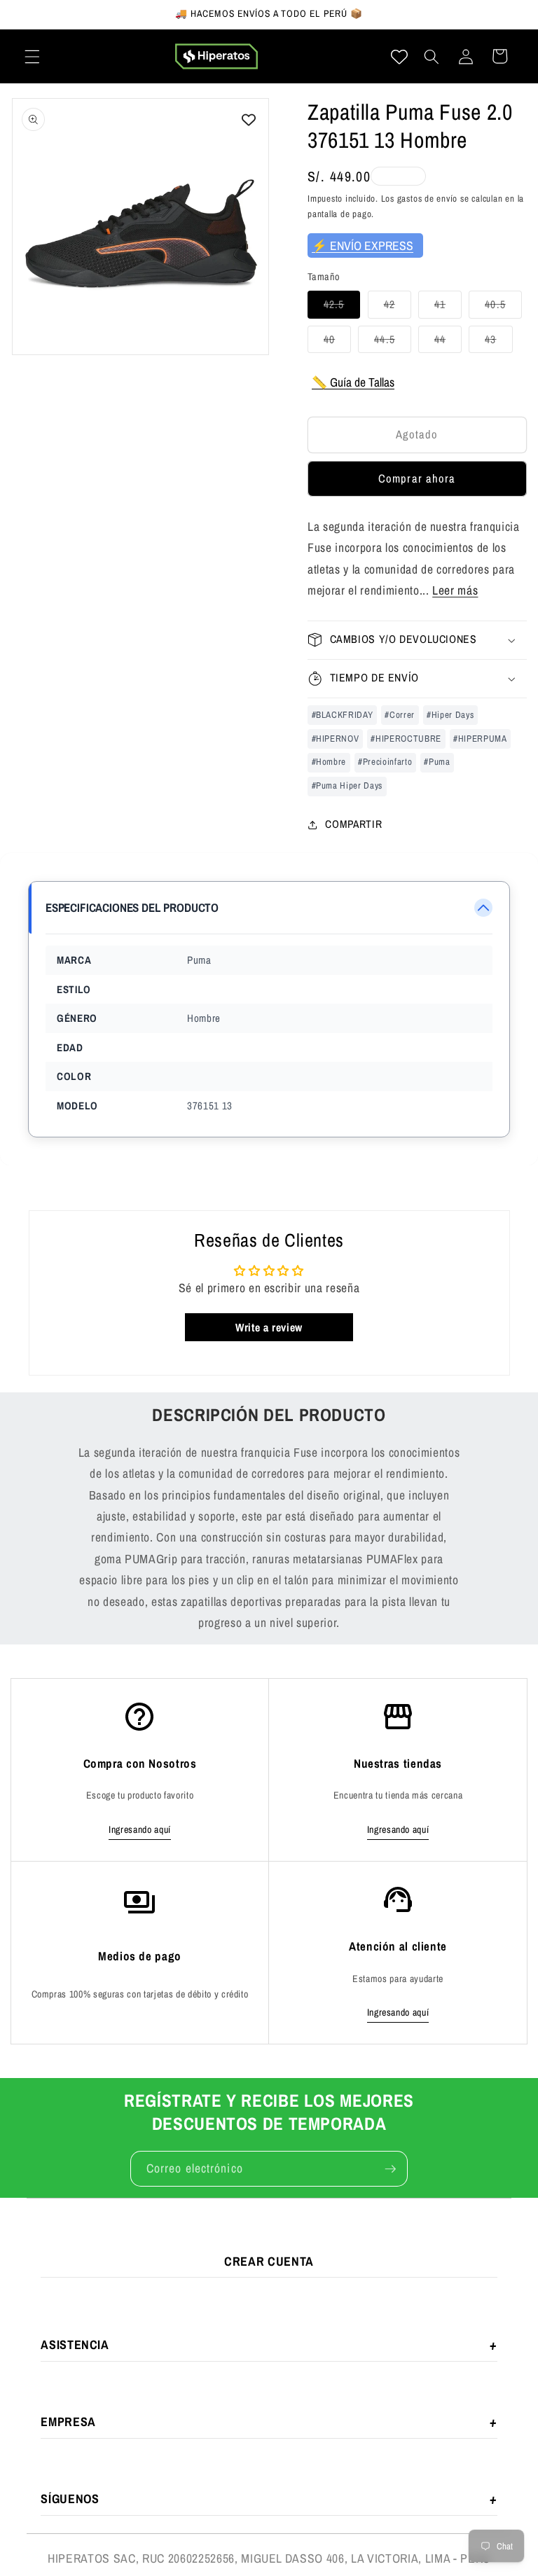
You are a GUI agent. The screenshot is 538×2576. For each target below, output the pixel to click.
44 (448, 342)
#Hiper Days (450, 715)
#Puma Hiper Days (347, 785)
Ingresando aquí (140, 1829)
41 (448, 307)
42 (398, 307)
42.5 (342, 307)
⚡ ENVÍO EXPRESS (363, 245)
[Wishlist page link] (399, 57)
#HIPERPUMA (480, 739)
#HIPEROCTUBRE (406, 739)
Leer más (455, 590)
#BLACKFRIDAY (343, 715)
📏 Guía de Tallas (353, 382)
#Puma (437, 762)
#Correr (400, 715)
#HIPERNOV (336, 739)
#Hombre (329, 762)
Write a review (269, 1327)
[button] (32, 56)
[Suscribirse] (390, 2169)
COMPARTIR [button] (353, 824)
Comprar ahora (417, 478)
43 (498, 342)
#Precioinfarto (385, 762)
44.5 (392, 342)
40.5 (503, 307)
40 (337, 342)
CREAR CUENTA (269, 2261)
